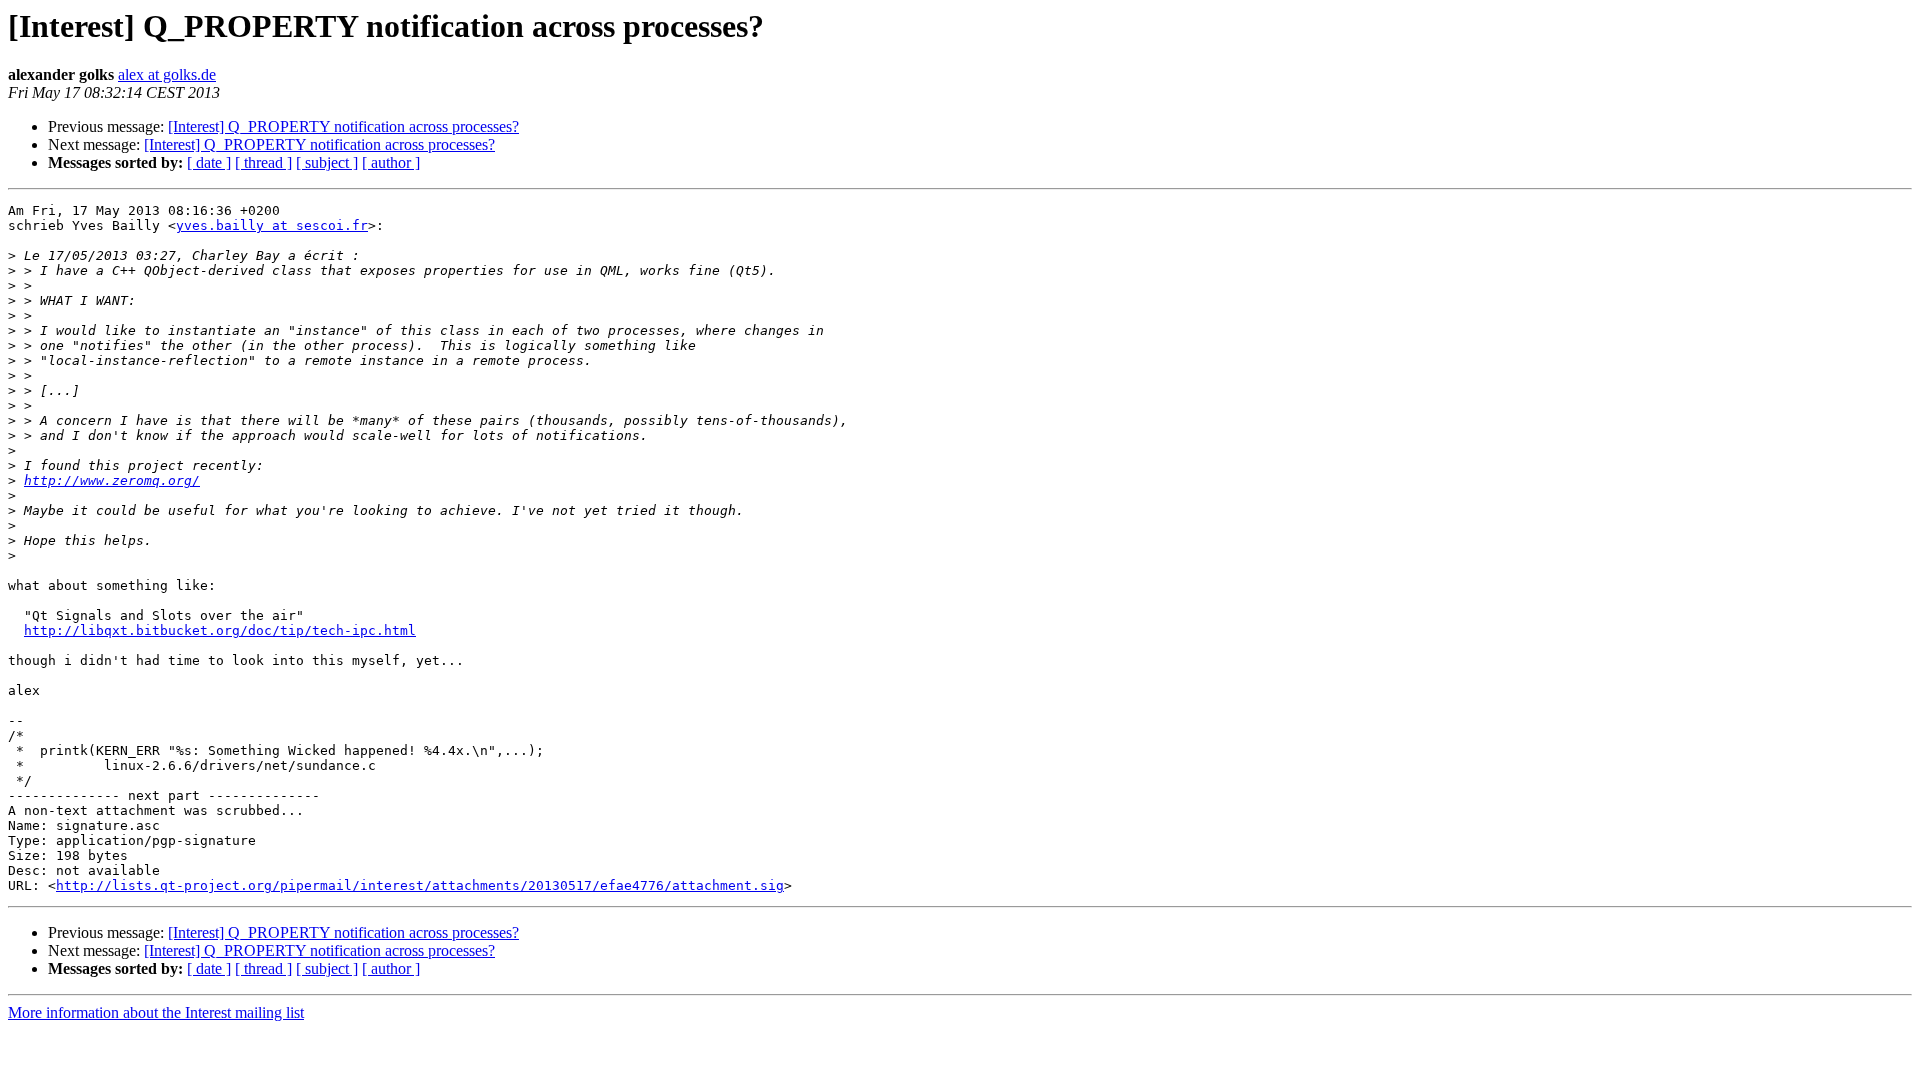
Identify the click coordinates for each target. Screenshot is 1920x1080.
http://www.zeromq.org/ (112, 480)
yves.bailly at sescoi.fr (272, 225)
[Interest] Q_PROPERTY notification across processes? (343, 126)
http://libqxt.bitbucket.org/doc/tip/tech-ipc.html (220, 630)
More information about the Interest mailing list (156, 1012)
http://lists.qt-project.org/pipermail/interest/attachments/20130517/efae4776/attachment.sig (420, 885)
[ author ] (391, 162)
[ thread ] (263, 162)
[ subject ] (327, 162)
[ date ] (209, 162)
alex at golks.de (167, 74)
